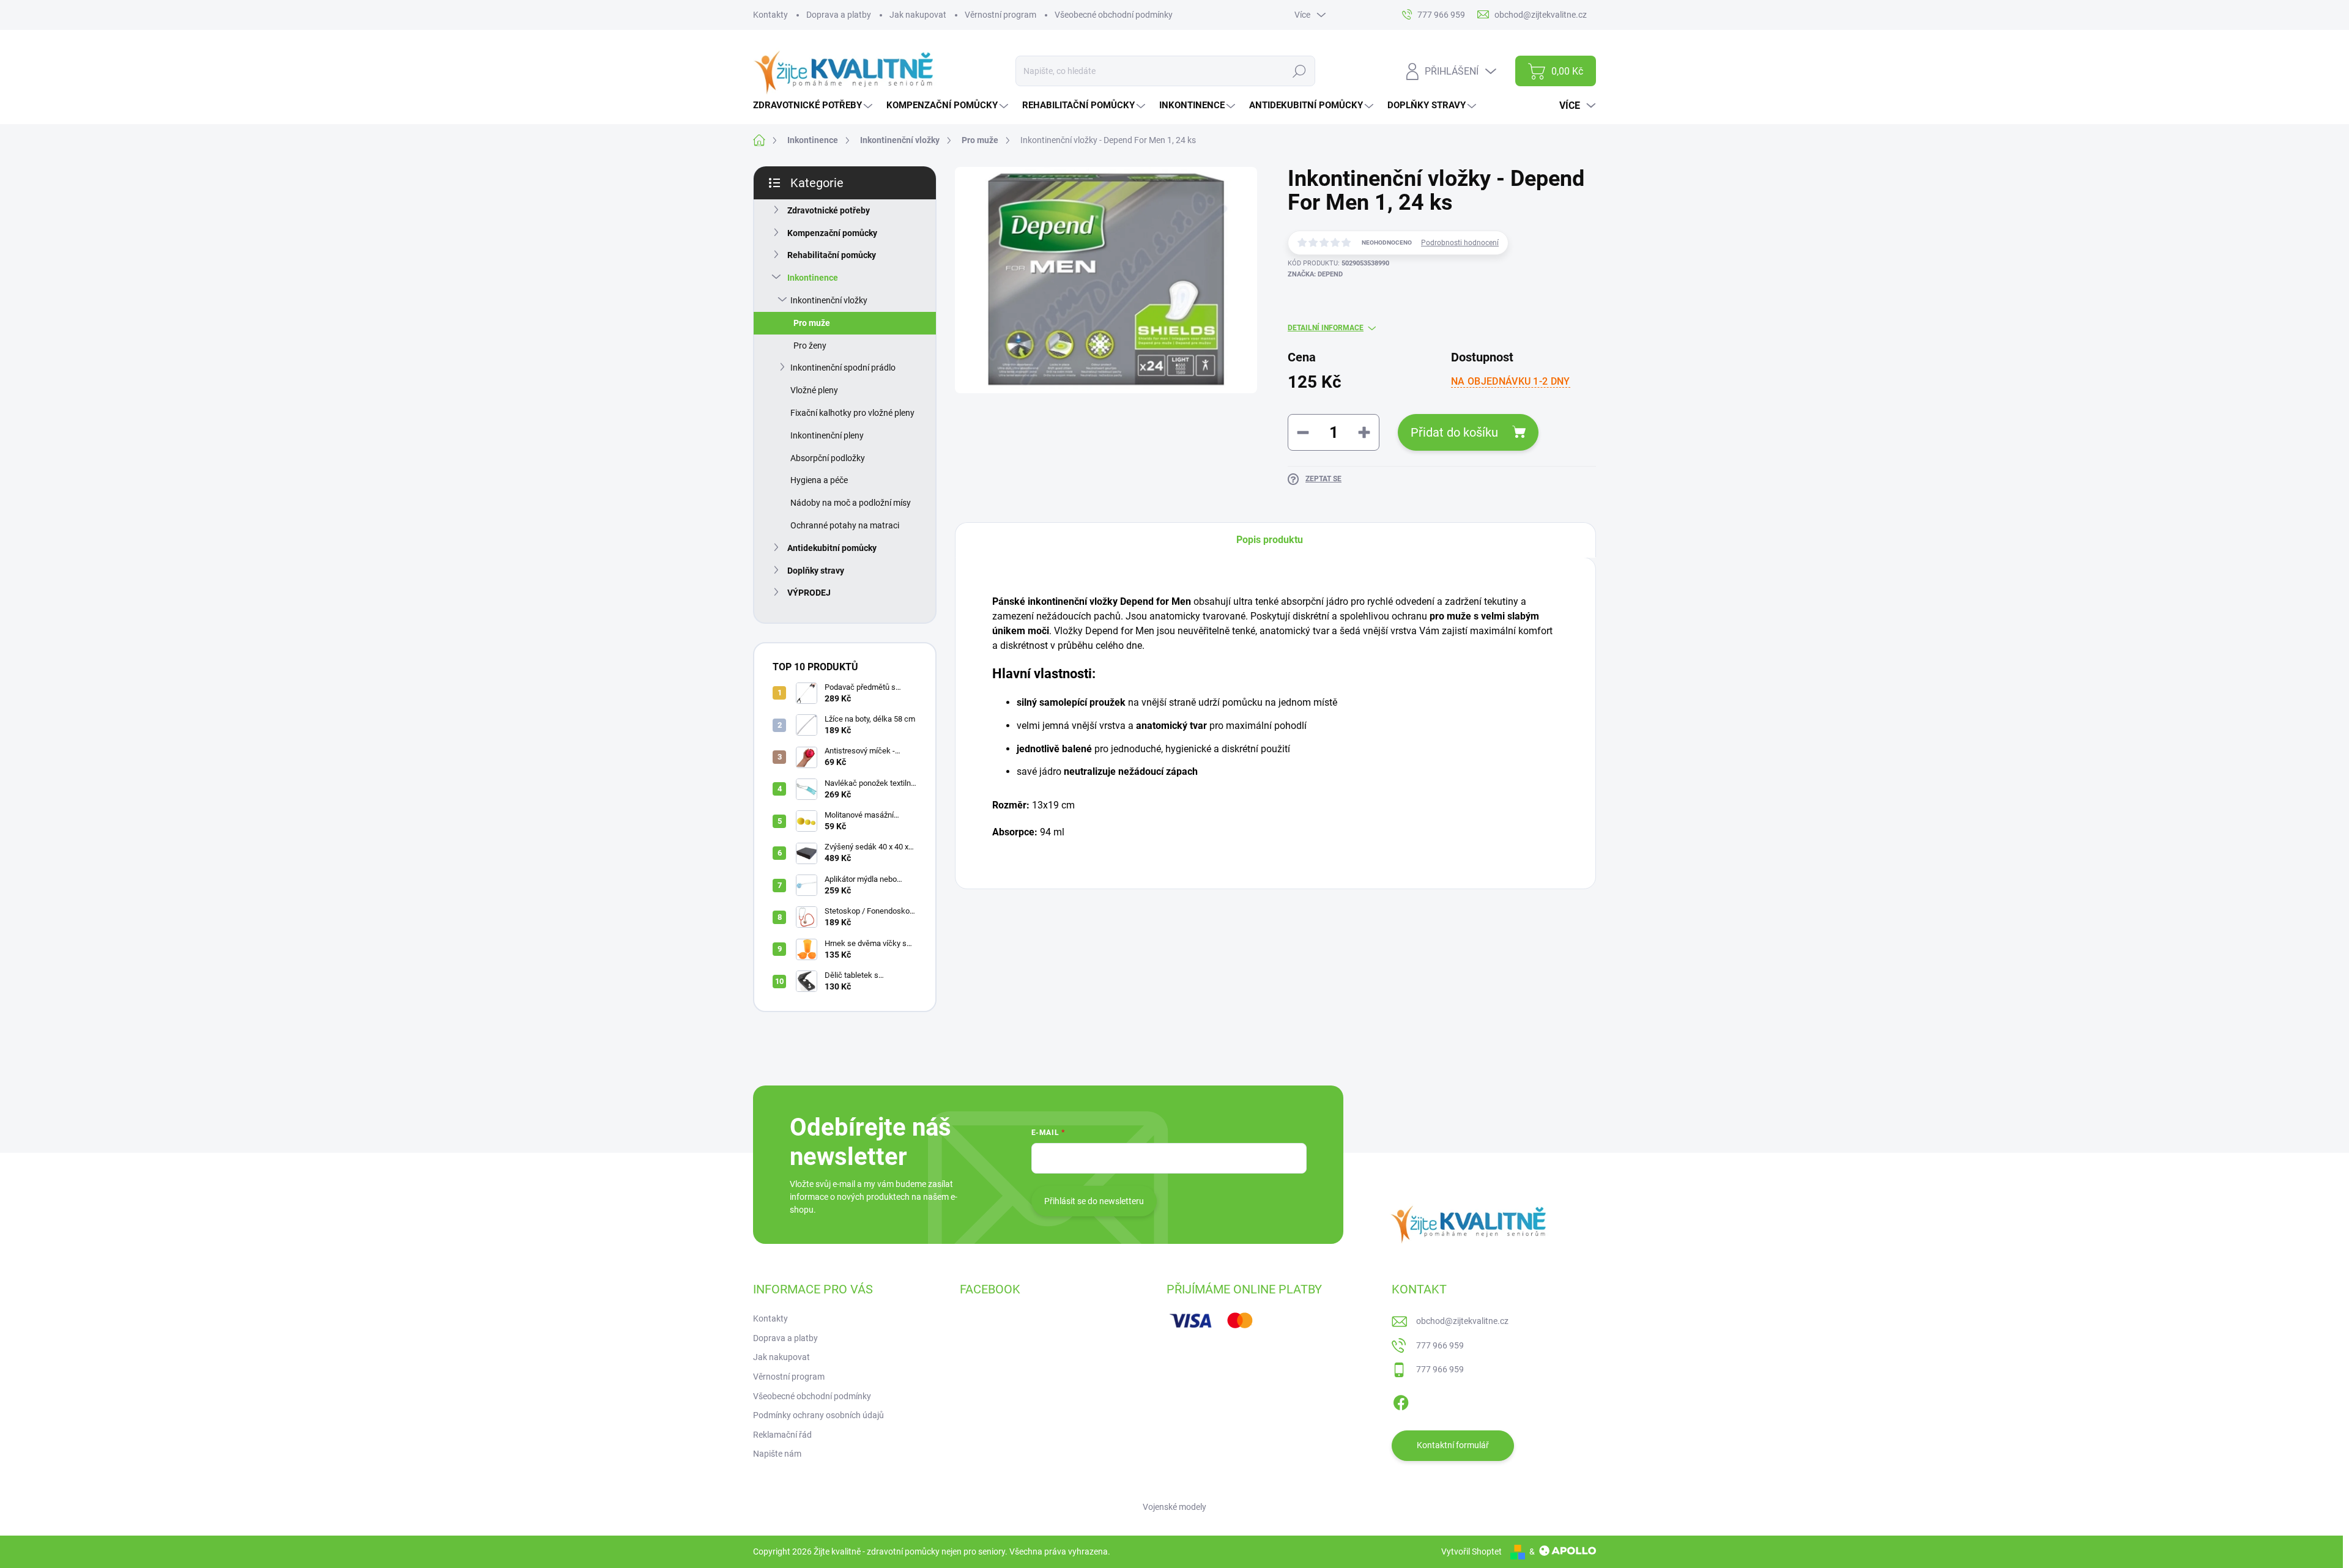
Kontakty (770, 15)
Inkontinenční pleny (827, 435)
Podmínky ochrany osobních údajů (818, 1415)
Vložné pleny (814, 390)
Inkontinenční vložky (829, 300)
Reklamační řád (782, 1435)
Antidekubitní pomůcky (832, 548)
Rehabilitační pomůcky (832, 255)
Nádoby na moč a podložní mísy (851, 503)
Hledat (1299, 71)
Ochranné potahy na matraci (845, 525)
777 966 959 (1440, 1345)
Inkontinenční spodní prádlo (843, 368)
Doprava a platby (839, 15)
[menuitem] (814, 105)
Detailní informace (1326, 328)
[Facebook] (1401, 1400)
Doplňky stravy (816, 571)
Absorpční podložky (828, 458)
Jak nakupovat (918, 15)
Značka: (1315, 274)
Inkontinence (813, 278)
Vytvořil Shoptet (1471, 1551)
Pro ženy (810, 346)
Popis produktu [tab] (1270, 540)
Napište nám (777, 1454)
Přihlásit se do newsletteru (1094, 1201)
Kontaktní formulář (1453, 1445)
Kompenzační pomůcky (832, 233)
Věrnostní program (1000, 15)
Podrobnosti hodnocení (1460, 243)
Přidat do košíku (1454, 432)
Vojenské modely (1174, 1507)
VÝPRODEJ (809, 593)
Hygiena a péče (819, 480)
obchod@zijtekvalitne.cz (1462, 1321)
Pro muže (812, 323)
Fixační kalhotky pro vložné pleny (852, 413)
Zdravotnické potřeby (829, 210)
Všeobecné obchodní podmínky (1114, 15)
